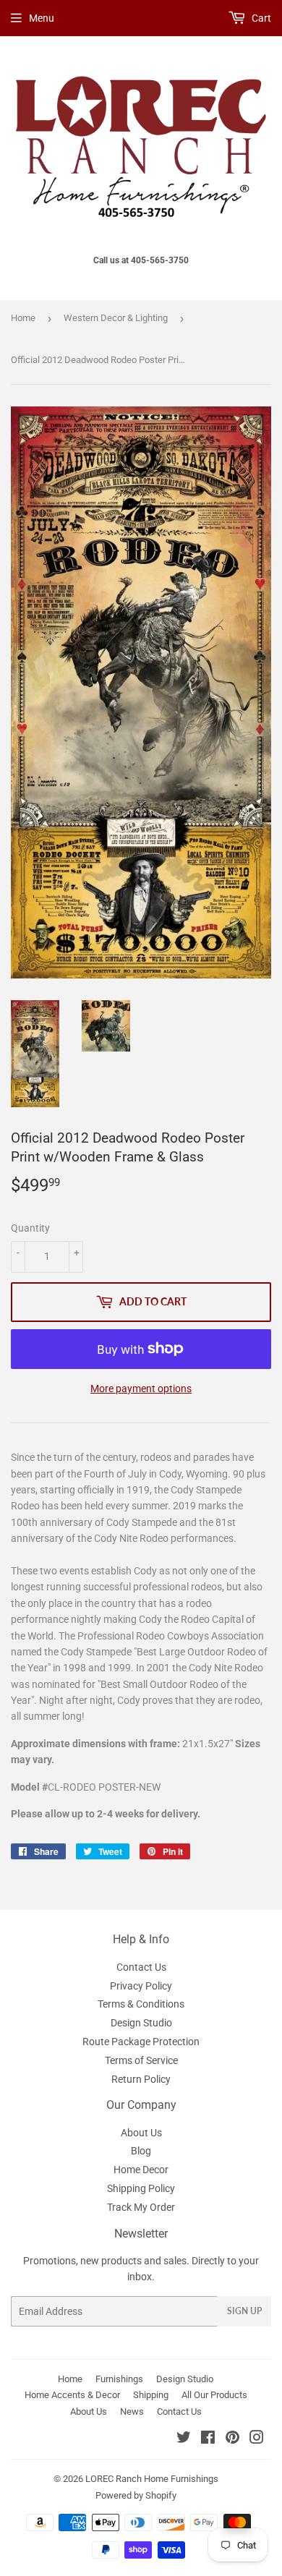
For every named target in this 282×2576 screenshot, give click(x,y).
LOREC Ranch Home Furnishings (152, 2479)
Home (23, 318)
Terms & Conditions (141, 2004)
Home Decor (141, 2170)
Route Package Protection (141, 2042)
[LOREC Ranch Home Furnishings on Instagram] (257, 2439)
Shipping (151, 2395)
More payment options (141, 1389)
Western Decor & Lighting (116, 318)
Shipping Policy (141, 2188)
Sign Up (244, 2311)
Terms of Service (141, 2060)
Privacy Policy (141, 1986)
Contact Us (141, 1967)
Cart (260, 18)
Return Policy (141, 2079)
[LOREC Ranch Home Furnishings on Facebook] (208, 2439)
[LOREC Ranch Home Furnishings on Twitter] (184, 2439)
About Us (141, 2133)
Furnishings (119, 2379)
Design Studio (141, 2023)
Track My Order (141, 2207)
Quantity (30, 1228)
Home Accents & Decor (72, 2395)
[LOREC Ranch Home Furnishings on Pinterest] (232, 2439)
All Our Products (214, 2395)
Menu (42, 18)
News (132, 2411)
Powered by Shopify (136, 2495)
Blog (141, 2151)
